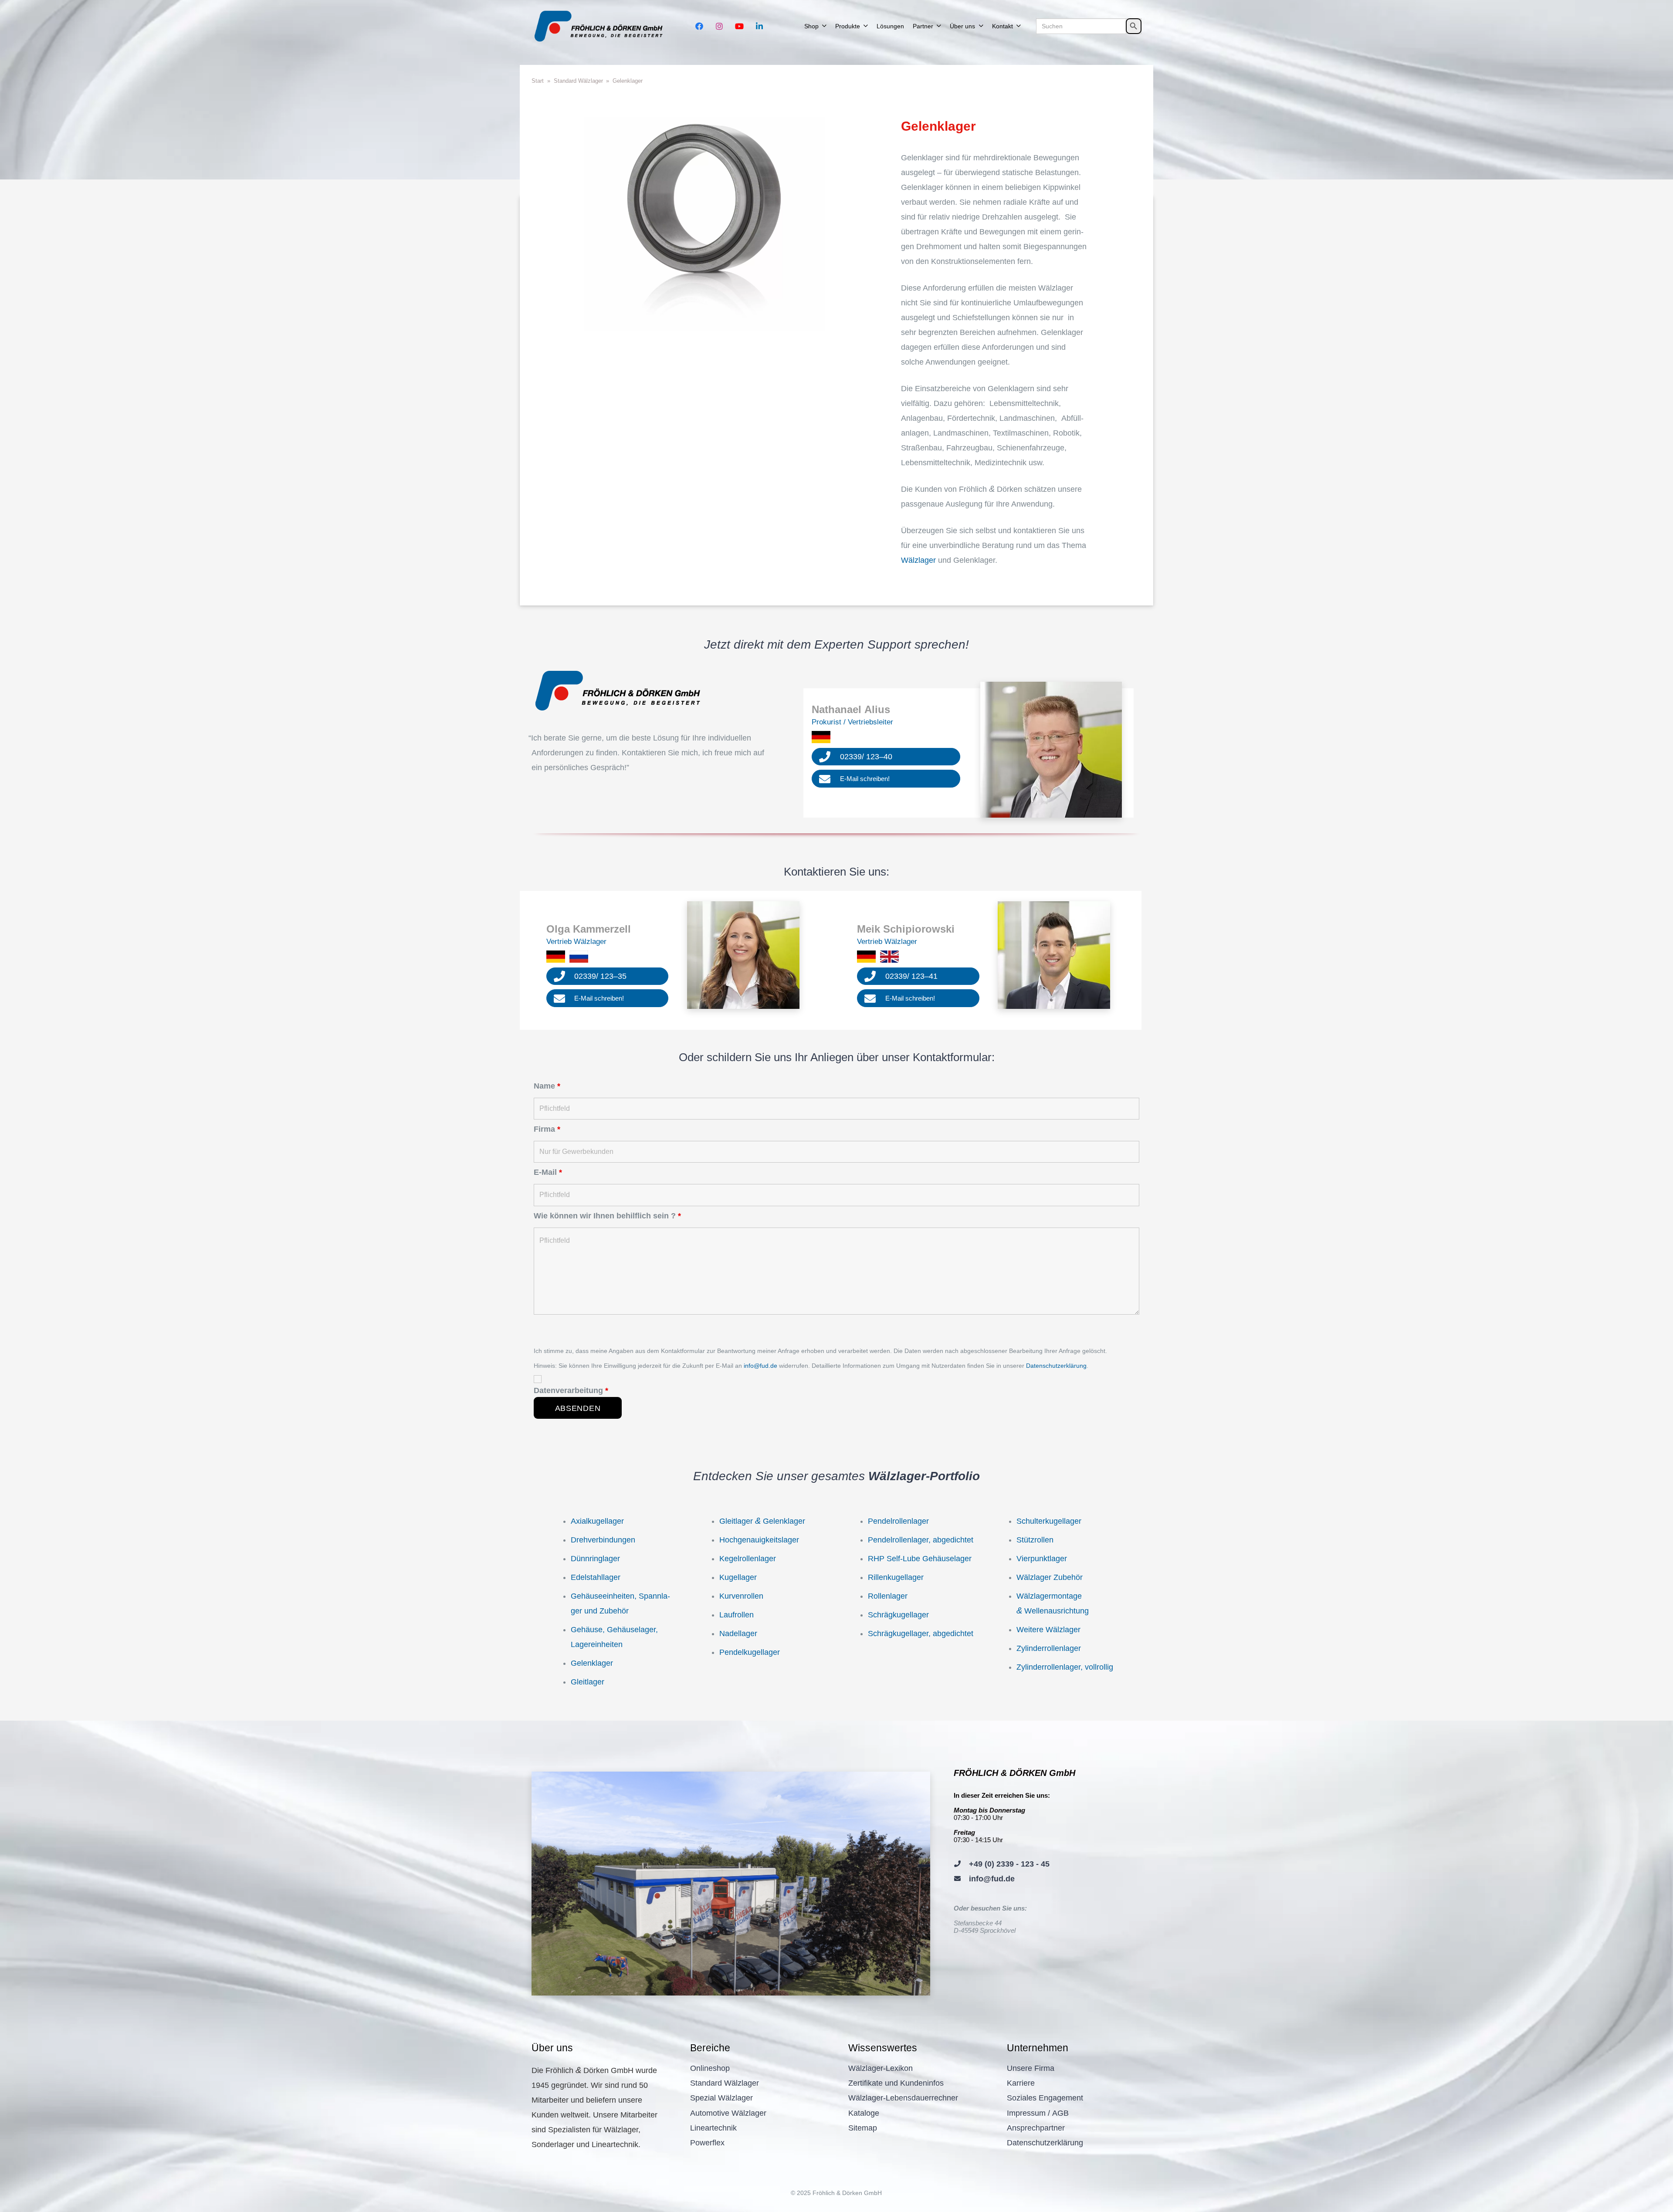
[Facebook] (699, 26)
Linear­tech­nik (713, 2128)
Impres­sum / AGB (1038, 2113)
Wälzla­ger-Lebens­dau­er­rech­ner (903, 2098)
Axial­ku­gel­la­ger (597, 1521)
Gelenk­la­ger (592, 1663)
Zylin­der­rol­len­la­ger (1049, 1648)
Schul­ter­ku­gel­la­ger (1049, 1521)
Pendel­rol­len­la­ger (898, 1521)
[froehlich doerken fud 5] (601, 26)
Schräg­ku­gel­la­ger (898, 1615)
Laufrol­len (737, 1615)
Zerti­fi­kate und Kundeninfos (896, 2083)
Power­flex (707, 2143)
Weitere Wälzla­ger (1048, 1630)
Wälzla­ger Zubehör (1050, 1577)
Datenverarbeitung (571, 1390)
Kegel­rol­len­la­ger (748, 1559)
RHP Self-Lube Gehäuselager (920, 1559)
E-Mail (548, 1172)
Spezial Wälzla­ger (721, 2098)
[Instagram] (719, 26)
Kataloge (864, 2113)
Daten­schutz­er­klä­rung (1045, 2143)
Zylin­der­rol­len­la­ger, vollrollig (1065, 1667)
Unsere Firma (1031, 2068)
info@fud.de (760, 1366)
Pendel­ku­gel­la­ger (750, 1652)
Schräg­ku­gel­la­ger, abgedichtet (921, 1634)
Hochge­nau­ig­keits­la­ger (759, 1540)
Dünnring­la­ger (595, 1559)
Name (547, 1086)
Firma (547, 1129)
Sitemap (863, 2128)
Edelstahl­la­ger (596, 1577)
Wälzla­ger (918, 560)
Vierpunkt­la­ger (1042, 1559)
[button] (824, 26)
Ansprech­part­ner (1036, 2128)
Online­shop (710, 2068)
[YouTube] (739, 26)
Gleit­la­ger (588, 1682)
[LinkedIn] (759, 26)
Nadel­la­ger (738, 1634)
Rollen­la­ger (888, 1596)
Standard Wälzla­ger (725, 2083)
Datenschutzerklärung (1056, 1366)
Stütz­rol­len (1035, 1540)
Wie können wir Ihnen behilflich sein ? (607, 1216)
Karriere (1021, 2083)
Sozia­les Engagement (1045, 2098)
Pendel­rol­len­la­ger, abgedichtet (921, 1540)
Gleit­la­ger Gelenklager (762, 1521)
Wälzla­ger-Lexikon (881, 2068)
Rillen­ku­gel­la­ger (896, 1577)
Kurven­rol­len (741, 1596)
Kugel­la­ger (738, 1577)
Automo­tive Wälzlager (728, 2113)
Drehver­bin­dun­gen (603, 1540)
